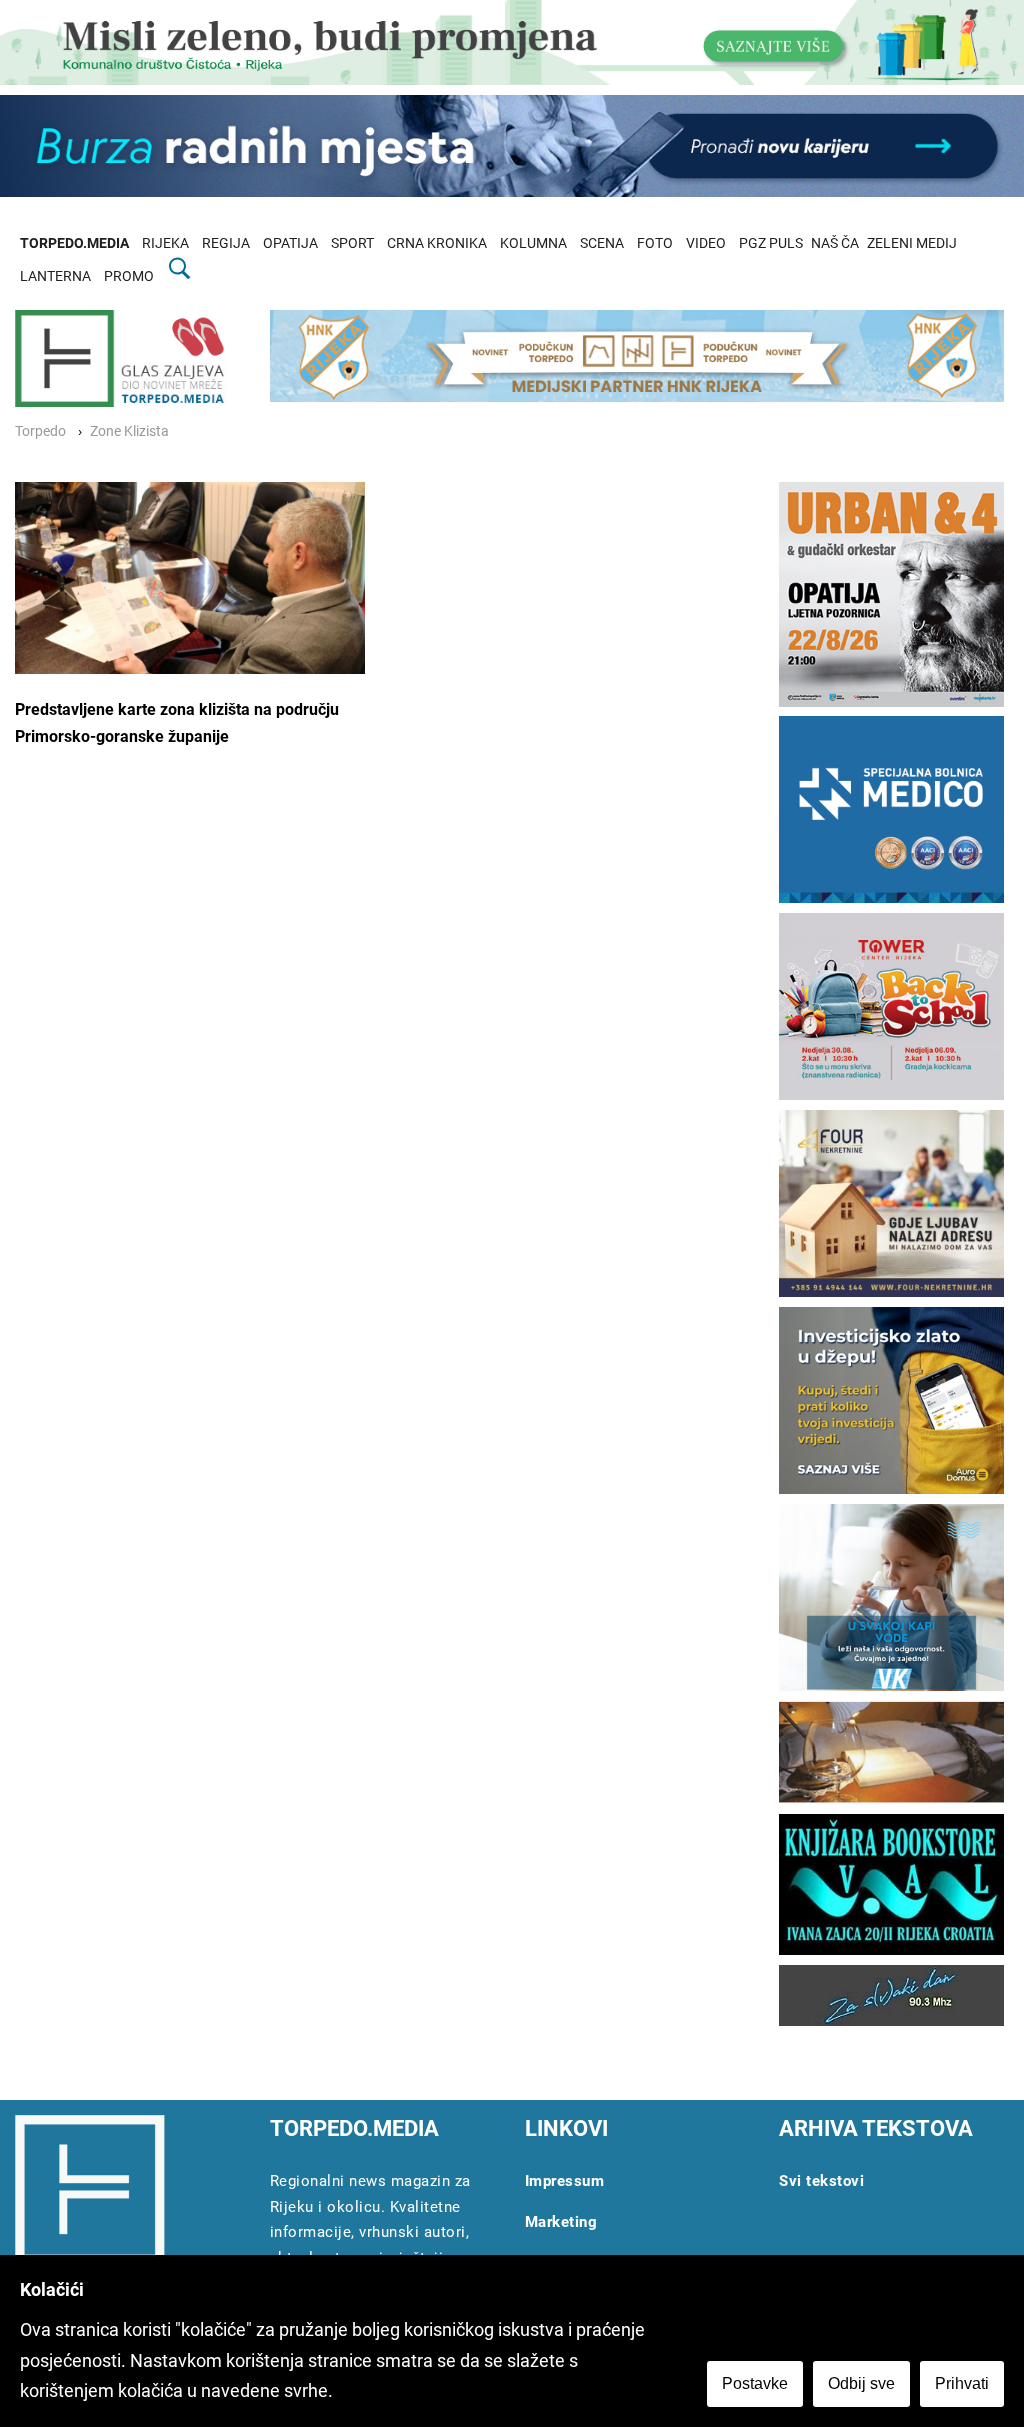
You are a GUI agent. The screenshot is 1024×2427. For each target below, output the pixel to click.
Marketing (561, 2222)
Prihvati (962, 2383)
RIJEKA (165, 243)
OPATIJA (290, 243)
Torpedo (40, 431)
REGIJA (226, 243)
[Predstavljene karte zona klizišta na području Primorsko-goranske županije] (190, 578)
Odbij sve (861, 2383)
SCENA (602, 243)
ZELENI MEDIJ (912, 243)
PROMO (129, 276)
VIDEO (706, 243)
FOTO (655, 243)
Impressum (565, 2181)
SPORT (352, 243)
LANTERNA (55, 276)
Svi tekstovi (821, 2181)
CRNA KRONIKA (437, 243)
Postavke (755, 2383)
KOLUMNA (533, 243)
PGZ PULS (771, 243)
